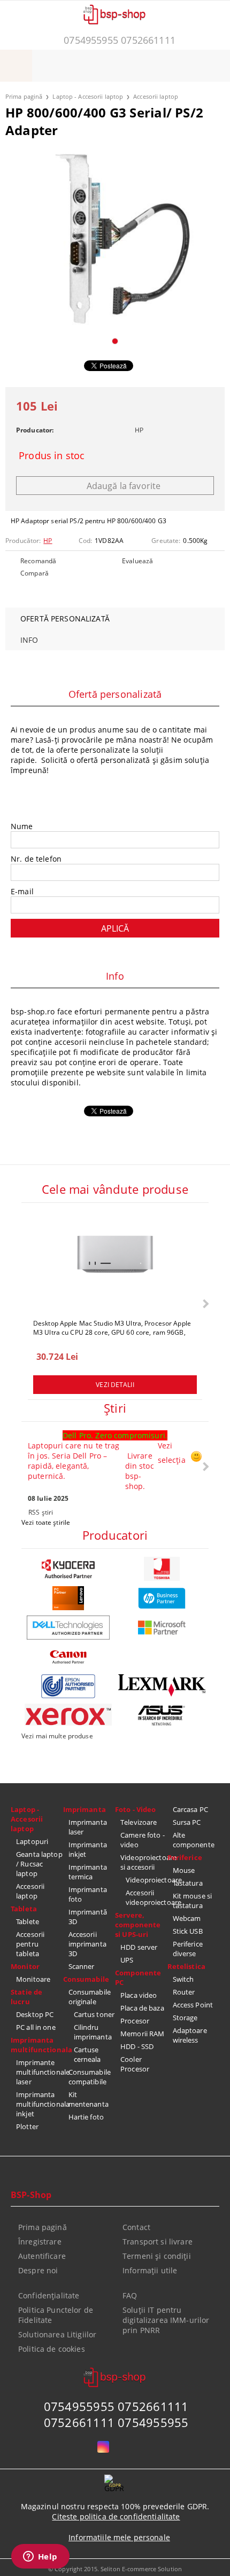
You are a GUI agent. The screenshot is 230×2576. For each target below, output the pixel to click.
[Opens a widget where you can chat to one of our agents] (40, 2557)
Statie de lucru (26, 1997)
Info (29, 640)
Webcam (187, 1918)
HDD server (139, 1947)
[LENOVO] (68, 1598)
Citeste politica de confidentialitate (116, 2516)
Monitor (25, 1966)
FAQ (130, 2295)
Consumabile (86, 1979)
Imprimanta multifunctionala (37, 2045)
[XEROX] (68, 1715)
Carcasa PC (190, 1809)
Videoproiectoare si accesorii (144, 1862)
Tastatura (188, 1883)
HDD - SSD (137, 2046)
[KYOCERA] (68, 1569)
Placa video (139, 1995)
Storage (185, 2018)
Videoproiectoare (147, 1880)
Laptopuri (32, 1841)
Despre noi (38, 2270)
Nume (22, 826)
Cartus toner (94, 2014)
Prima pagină (24, 96)
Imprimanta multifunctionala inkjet (40, 2104)
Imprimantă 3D (88, 1917)
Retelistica (186, 1966)
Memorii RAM (142, 2034)
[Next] (205, 1303)
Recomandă (38, 561)
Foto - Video (136, 1809)
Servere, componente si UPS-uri (138, 1925)
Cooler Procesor (135, 2064)
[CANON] (68, 1657)
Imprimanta (85, 1809)
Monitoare (33, 1979)
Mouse (184, 1870)
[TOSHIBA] (162, 1569)
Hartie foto (86, 2117)
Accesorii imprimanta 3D (87, 1944)
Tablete (28, 1921)
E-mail (22, 891)
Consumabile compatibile (90, 2077)
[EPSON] (68, 1686)
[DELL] (68, 1628)
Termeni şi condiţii (157, 2256)
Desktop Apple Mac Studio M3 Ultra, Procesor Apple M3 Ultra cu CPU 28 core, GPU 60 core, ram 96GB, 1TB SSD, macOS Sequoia (112, 1327)
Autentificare (42, 2256)
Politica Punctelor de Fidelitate (56, 2315)
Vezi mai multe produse (57, 1736)
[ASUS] (162, 1716)
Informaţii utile (150, 2270)
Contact (136, 2227)
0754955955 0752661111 (120, 40)
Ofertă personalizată (65, 619)
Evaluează (137, 561)
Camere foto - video (143, 1840)
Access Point (193, 2005)
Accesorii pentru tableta (30, 1944)
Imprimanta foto (88, 1894)
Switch (183, 1979)
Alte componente (194, 1840)
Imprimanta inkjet (88, 1849)
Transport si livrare (158, 2242)
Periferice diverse (188, 1949)
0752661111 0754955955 (116, 2422)
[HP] (162, 1598)
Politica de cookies (52, 2349)
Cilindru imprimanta (93, 2032)
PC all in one (36, 2027)
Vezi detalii (115, 1385)
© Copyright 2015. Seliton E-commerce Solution (115, 2569)
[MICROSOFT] (162, 1628)
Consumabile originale (90, 1997)
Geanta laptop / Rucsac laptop (39, 1864)
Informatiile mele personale (119, 2537)
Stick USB (188, 1931)
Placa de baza (142, 2008)
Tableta (24, 1909)
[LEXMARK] (162, 1685)
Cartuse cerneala (87, 2054)
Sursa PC (187, 1822)
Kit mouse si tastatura (193, 1901)
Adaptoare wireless (190, 2035)
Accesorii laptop (156, 96)
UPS (127, 1960)
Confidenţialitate (49, 2295)
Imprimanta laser (88, 1827)
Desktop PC (35, 2014)
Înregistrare (40, 2242)
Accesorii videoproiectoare (147, 1897)
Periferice (185, 1857)
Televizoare (139, 1822)
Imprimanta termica (88, 1872)
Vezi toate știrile (46, 1522)
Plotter (27, 2126)
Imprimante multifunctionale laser (40, 2072)
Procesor (135, 2021)
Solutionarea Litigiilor (57, 2334)
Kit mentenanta (89, 2099)
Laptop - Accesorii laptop (88, 96)
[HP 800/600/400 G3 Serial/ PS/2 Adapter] (115, 239)
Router (184, 1992)
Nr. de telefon (36, 859)
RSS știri (41, 1512)
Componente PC (138, 1978)
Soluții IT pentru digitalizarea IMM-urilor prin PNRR (166, 2320)
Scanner (82, 1966)
